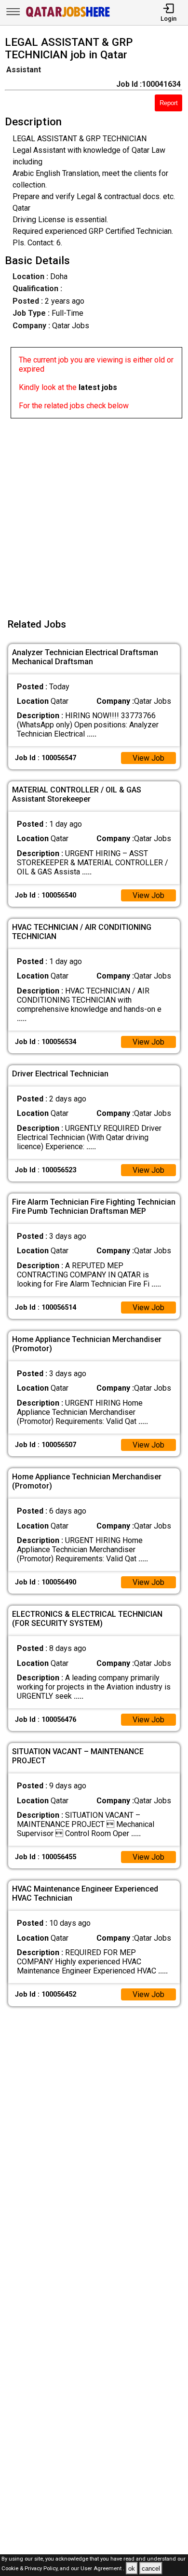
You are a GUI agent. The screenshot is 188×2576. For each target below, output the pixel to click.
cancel (151, 2569)
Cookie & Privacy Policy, (31, 2569)
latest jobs (98, 387)
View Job (148, 758)
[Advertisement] (94, 512)
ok (132, 2569)
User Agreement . (102, 2569)
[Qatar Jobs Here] (68, 16)
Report (169, 103)
